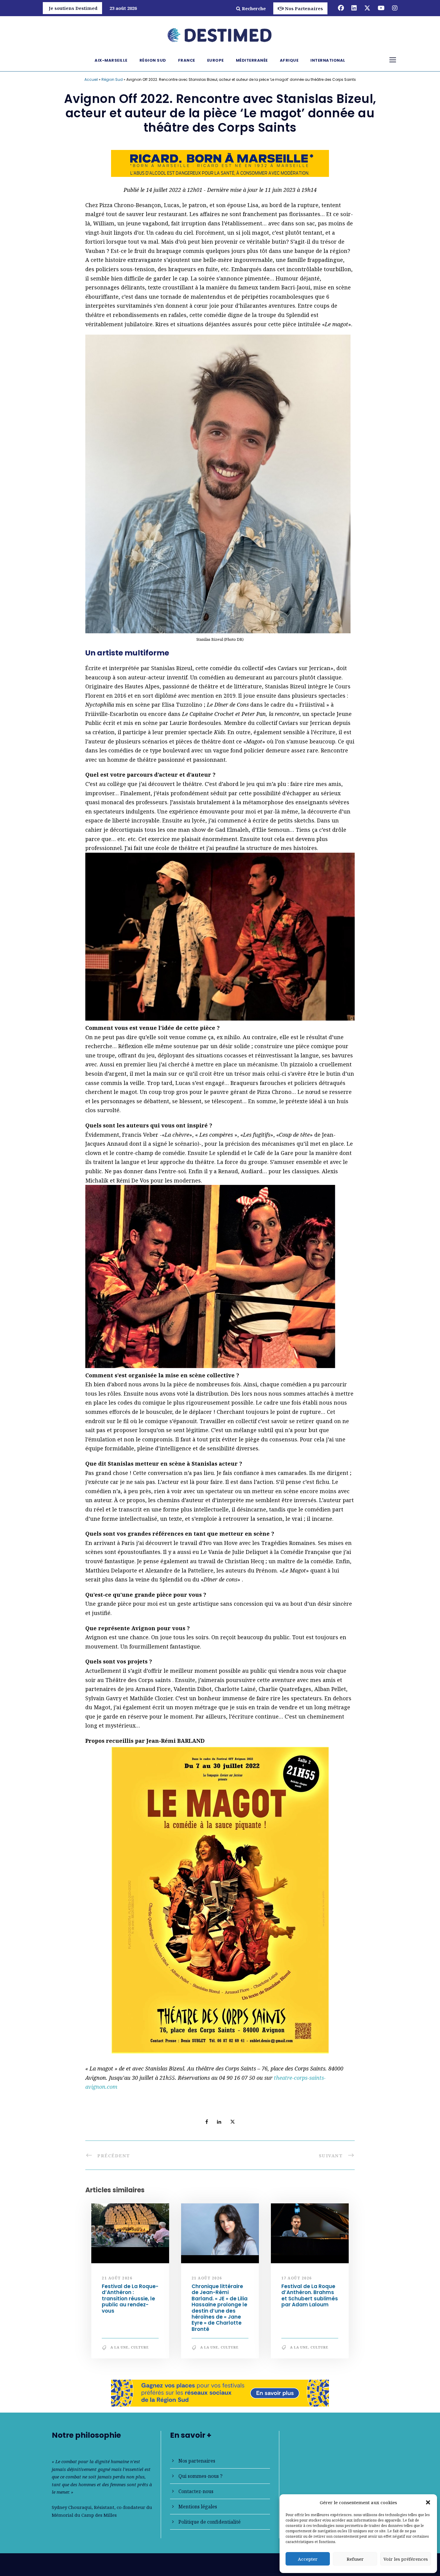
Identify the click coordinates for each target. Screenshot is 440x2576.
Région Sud (153, 60)
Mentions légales (198, 2507)
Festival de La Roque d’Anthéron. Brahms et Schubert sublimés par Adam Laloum (310, 2295)
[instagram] (395, 8)
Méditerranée (252, 60)
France (187, 60)
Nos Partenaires (304, 8)
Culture (140, 2347)
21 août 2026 (117, 2278)
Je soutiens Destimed (73, 8)
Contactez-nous (196, 2491)
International (328, 60)
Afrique (289, 60)
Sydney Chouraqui (72, 2507)
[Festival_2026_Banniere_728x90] (220, 2393)
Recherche (254, 8)
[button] (428, 2502)
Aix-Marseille (111, 60)
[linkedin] (354, 8)
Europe (216, 60)
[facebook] (341, 8)
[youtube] (381, 8)
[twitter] (367, 8)
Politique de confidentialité (210, 2522)
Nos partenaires (197, 2461)
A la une (119, 2347)
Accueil (91, 79)
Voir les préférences (406, 2559)
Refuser (355, 2559)
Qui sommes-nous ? (200, 2476)
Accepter (308, 2559)
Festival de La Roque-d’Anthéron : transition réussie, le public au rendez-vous (130, 2299)
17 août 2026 (297, 2278)
